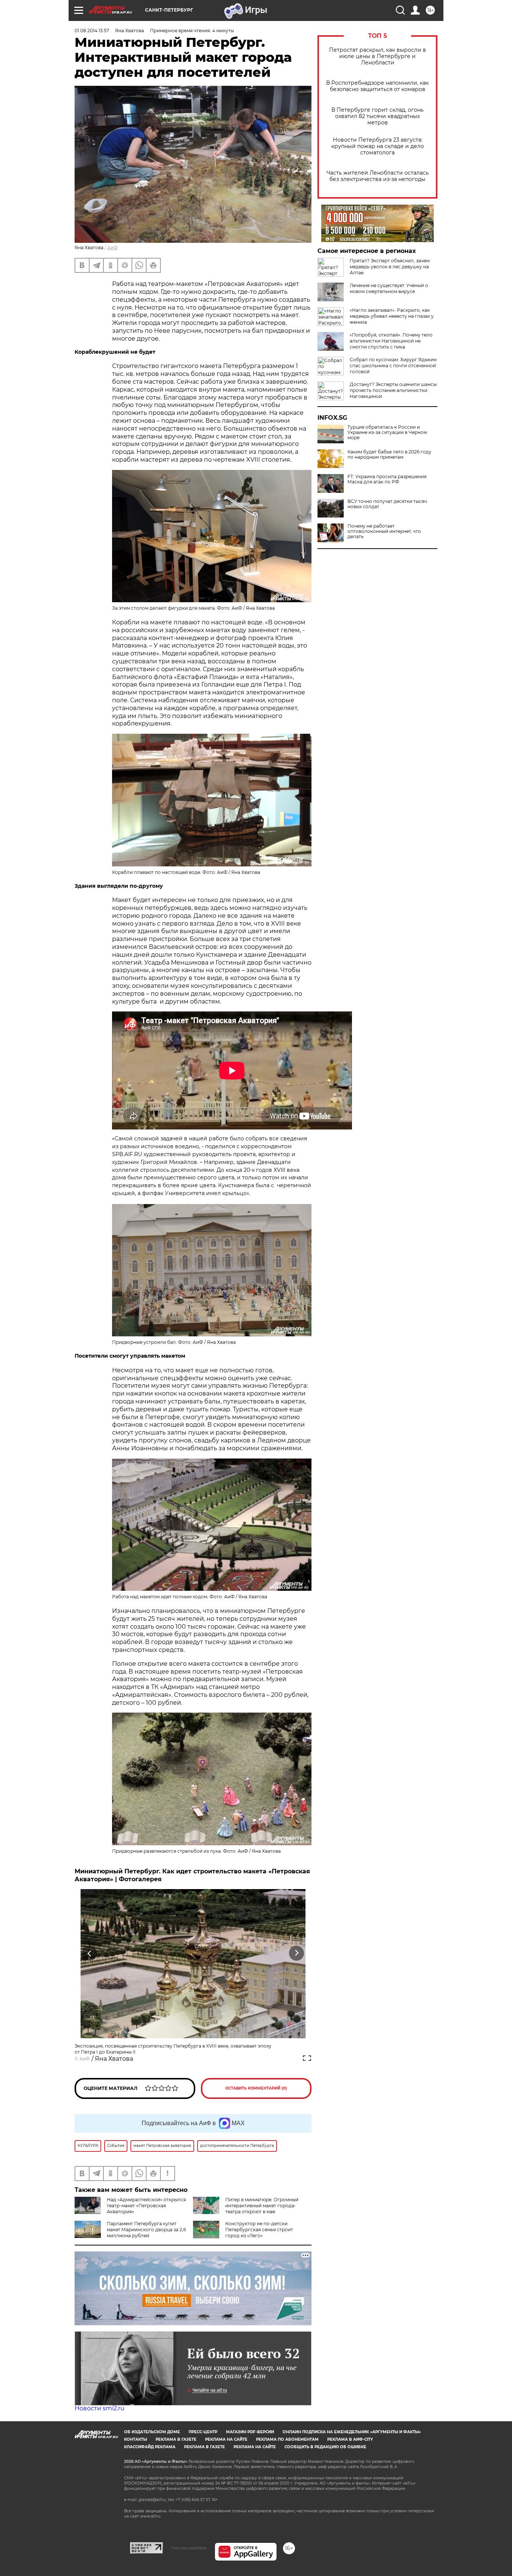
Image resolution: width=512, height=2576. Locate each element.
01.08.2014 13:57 (92, 31)
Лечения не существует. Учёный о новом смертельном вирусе (389, 288)
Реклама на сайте (226, 2439)
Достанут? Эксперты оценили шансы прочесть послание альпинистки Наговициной (393, 390)
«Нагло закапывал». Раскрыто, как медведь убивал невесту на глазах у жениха (392, 316)
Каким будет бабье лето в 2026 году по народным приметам (389, 455)
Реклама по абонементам (287, 2439)
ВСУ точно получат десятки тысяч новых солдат (387, 504)
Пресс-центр (203, 2432)
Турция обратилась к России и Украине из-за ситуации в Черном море (387, 432)
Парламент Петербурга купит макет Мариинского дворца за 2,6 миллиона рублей (146, 2230)
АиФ (112, 248)
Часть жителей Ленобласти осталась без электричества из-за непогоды (378, 176)
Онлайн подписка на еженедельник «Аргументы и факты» (352, 2432)
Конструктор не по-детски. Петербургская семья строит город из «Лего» (259, 2230)
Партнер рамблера (189, 2548)
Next (297, 1953)
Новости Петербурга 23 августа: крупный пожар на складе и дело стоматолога (378, 146)
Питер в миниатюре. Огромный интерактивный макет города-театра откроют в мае (262, 2206)
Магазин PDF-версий (250, 2432)
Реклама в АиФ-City (350, 2439)
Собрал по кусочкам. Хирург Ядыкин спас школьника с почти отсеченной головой (393, 366)
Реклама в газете (176, 2439)
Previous (90, 1953)
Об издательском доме (152, 2432)
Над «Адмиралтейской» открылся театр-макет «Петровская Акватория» (146, 2206)
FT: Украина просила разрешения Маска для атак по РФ (387, 479)
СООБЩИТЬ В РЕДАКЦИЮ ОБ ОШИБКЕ (325, 2447)
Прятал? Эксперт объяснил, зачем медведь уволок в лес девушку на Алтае (390, 267)
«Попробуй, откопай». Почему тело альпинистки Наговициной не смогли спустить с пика (391, 341)
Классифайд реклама (150, 2447)
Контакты (135, 2439)
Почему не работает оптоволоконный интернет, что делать (384, 531)
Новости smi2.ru (100, 2408)
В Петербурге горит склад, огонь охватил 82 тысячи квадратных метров (377, 116)
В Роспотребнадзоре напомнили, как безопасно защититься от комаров (377, 86)
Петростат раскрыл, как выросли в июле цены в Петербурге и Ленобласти (378, 56)
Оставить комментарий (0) (256, 2088)
